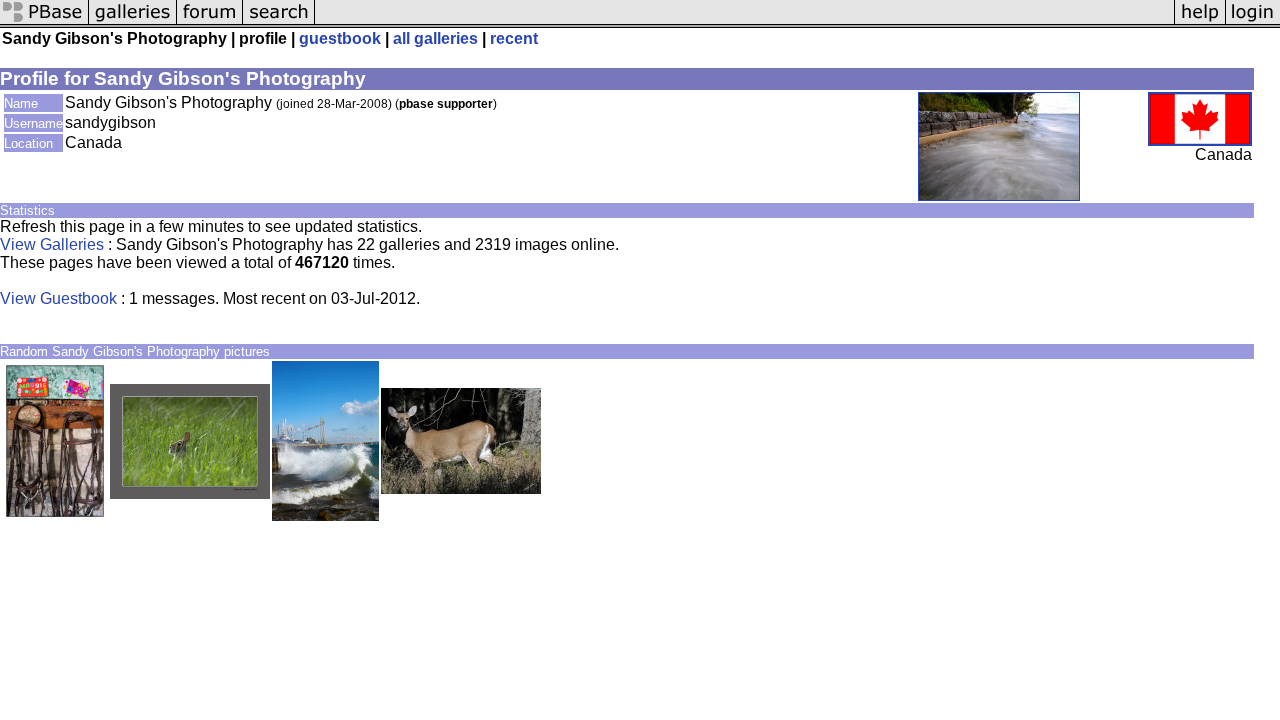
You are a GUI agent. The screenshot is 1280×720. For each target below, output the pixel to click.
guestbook (340, 38)
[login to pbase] (1253, 22)
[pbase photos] (44, 22)
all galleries (435, 38)
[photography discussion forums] (210, 22)
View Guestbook (58, 298)
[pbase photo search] (279, 22)
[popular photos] (744, 22)
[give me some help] (1200, 22)
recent (514, 38)
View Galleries (52, 244)
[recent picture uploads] (133, 22)
